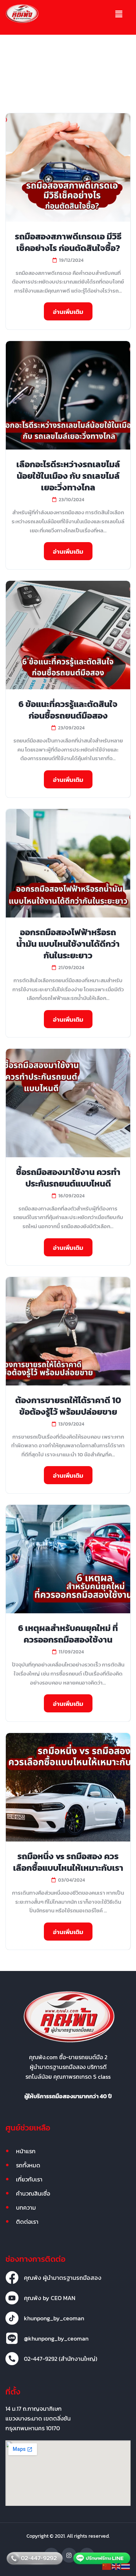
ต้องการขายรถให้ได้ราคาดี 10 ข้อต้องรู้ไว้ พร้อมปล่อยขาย (68, 1406)
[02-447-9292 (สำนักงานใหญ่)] (12, 2359)
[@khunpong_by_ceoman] (12, 2338)
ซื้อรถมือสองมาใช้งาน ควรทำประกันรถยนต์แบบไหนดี (68, 1178)
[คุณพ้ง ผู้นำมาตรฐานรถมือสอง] (12, 2278)
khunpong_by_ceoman (54, 2318)
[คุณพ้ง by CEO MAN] (12, 2298)
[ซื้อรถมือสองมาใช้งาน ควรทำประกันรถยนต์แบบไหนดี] (68, 1103)
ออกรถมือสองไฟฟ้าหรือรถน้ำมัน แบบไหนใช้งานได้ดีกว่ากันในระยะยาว (68, 944)
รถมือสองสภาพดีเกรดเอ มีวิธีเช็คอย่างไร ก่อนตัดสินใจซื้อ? (68, 242)
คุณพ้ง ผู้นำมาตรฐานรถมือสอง (63, 2278)
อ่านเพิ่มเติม (68, 312)
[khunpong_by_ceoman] (12, 2318)
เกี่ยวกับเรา (29, 2179)
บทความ (26, 2207)
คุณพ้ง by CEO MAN (50, 2298)
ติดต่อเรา (27, 2222)
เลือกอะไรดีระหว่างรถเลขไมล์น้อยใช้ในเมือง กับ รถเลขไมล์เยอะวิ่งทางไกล (68, 476)
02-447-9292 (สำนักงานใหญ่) (61, 2359)
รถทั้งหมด (28, 2165)
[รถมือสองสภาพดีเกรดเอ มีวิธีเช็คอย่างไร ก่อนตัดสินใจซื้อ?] (68, 167)
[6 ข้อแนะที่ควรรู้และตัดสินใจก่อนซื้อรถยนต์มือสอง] (68, 635)
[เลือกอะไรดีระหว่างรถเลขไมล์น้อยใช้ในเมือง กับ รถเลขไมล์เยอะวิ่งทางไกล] (68, 395)
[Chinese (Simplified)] (107, 2566)
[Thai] (126, 2566)
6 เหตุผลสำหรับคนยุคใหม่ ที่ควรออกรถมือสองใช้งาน (68, 1634)
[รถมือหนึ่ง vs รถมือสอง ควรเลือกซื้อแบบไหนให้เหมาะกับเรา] (68, 1787)
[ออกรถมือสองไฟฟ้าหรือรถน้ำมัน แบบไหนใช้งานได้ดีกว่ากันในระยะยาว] (68, 863)
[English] (116, 2566)
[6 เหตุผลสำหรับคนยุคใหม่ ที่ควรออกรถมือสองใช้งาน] (68, 1559)
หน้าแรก (26, 2151)
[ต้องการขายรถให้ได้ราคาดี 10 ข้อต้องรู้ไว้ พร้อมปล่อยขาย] (68, 1331)
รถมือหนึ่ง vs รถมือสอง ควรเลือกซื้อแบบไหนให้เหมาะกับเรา (68, 1862)
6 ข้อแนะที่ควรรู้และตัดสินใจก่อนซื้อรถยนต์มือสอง (68, 710)
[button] (119, 14)
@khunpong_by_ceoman (56, 2338)
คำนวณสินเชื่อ (33, 2193)
